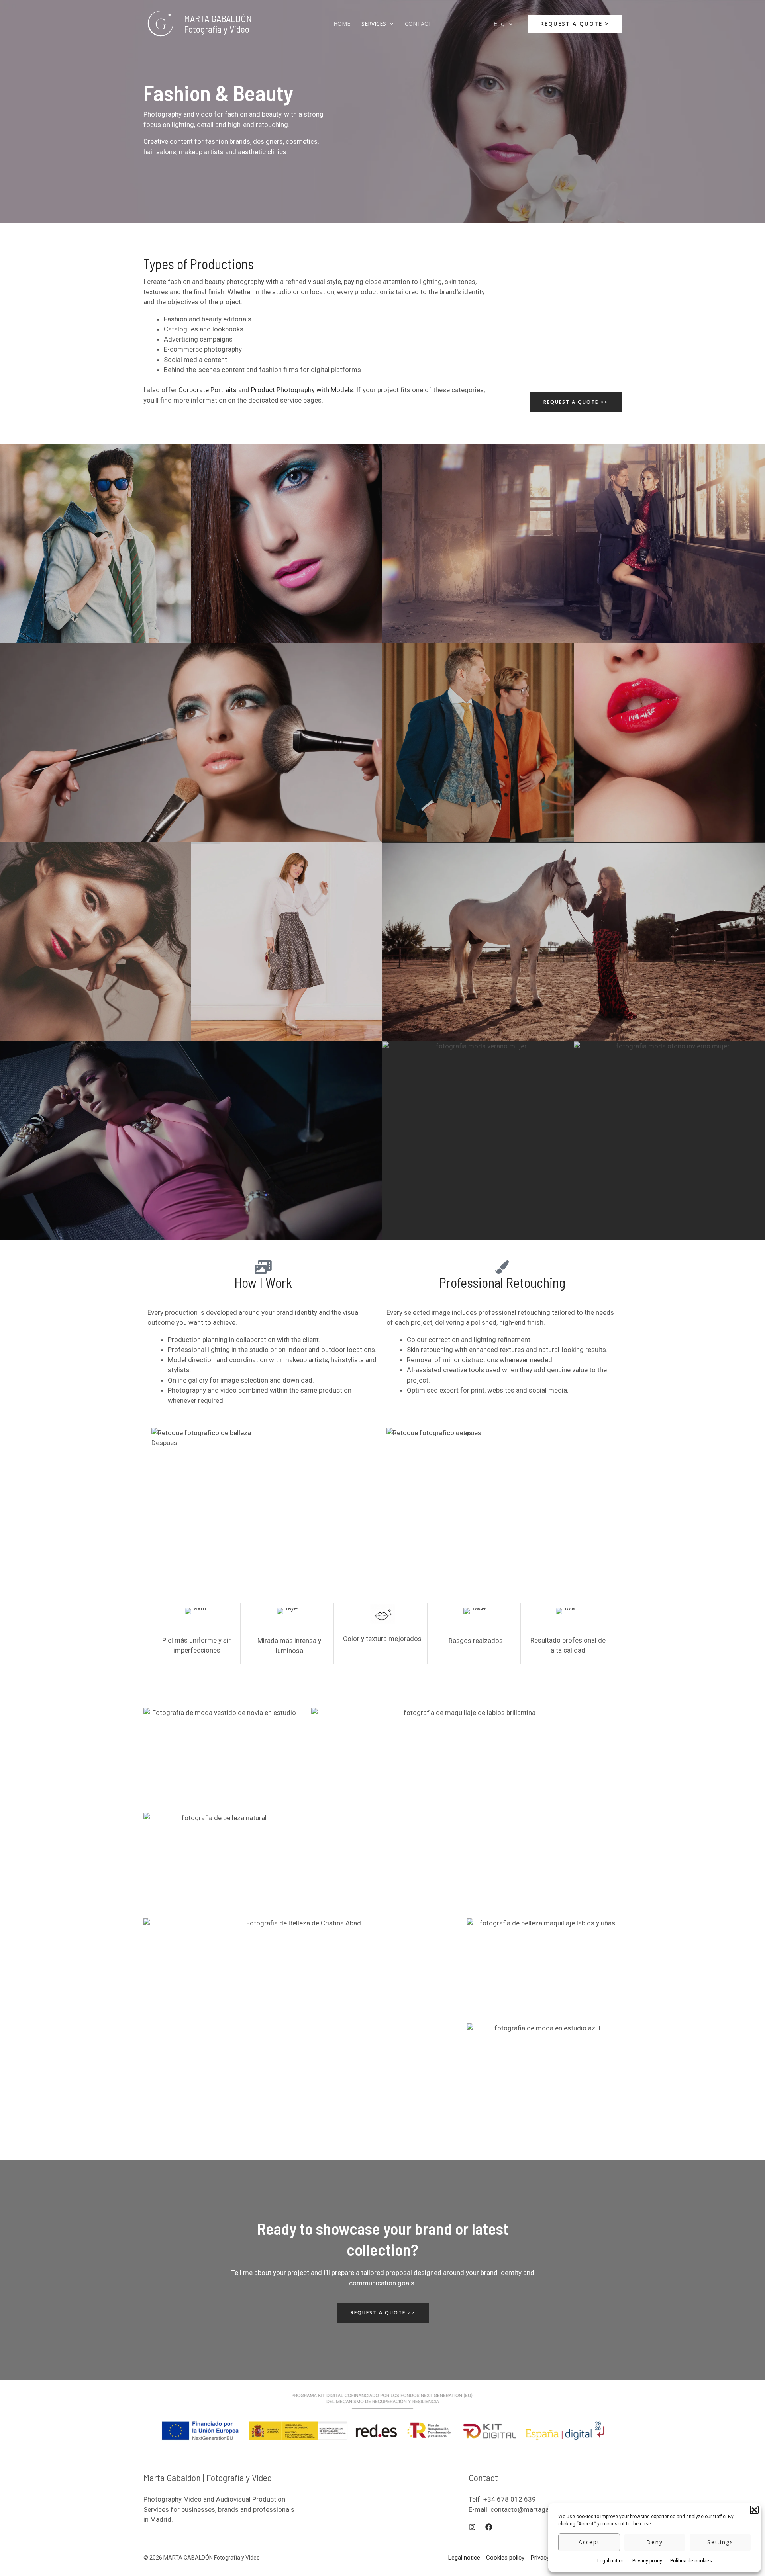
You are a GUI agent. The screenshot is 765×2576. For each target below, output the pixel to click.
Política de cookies (691, 2561)
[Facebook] (489, 2527)
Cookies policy (505, 2558)
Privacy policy (647, 2561)
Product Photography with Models (302, 390)
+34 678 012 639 (510, 2499)
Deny (655, 2542)
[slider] (265, 1504)
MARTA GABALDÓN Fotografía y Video (218, 23)
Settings (720, 2542)
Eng (499, 24)
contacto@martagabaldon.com (537, 2509)
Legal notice (611, 2561)
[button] (754, 2510)
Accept (589, 2542)
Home (342, 24)
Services (374, 24)
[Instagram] (472, 2527)
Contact (418, 24)
